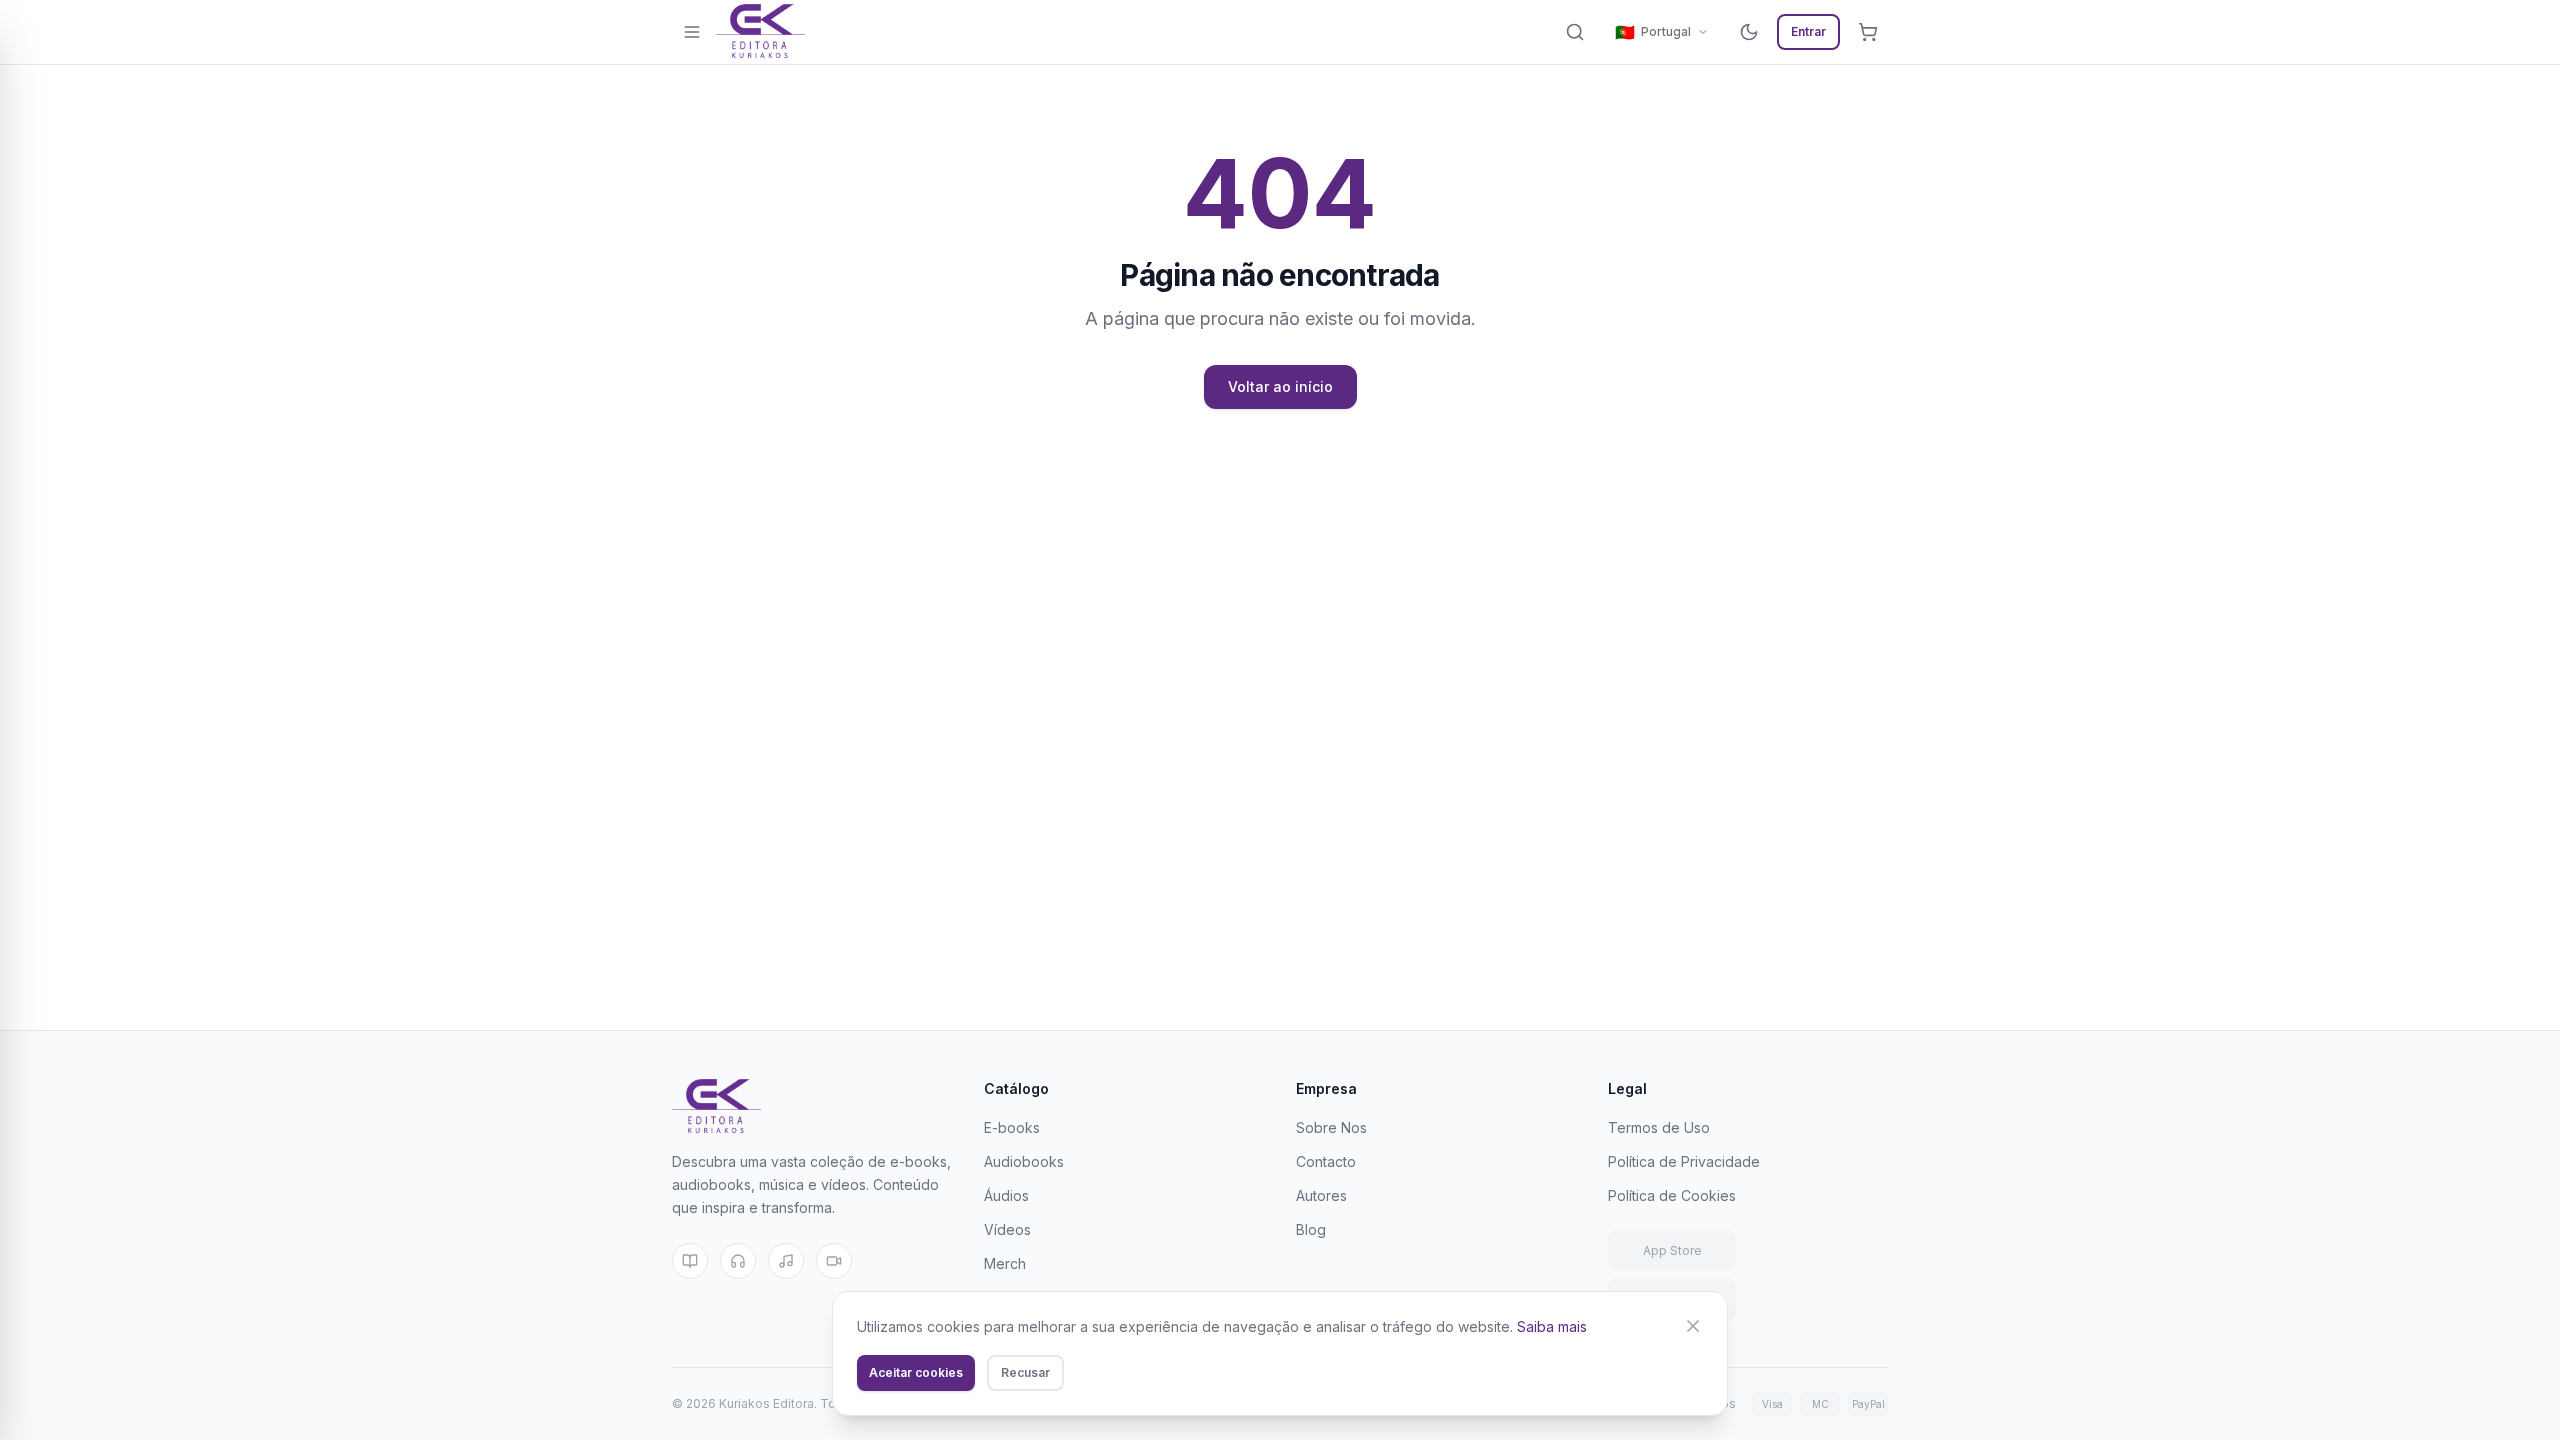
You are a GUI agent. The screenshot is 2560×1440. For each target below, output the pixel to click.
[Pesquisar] (1575, 32)
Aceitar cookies (916, 1372)
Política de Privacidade (1684, 1161)
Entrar (1808, 31)
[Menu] (692, 32)
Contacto (1326, 1161)
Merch (1005, 1263)
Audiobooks (1024, 1161)
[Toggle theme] (1749, 32)
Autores (1321, 1195)
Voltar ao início (1280, 386)
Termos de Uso (1659, 1127)
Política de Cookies (1672, 1195)
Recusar (1025, 1372)
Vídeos (1007, 1229)
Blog (1311, 1229)
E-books (1012, 1127)
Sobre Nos (1331, 1127)
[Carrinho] (1868, 32)
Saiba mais (1552, 1326)
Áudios (1006, 1195)
